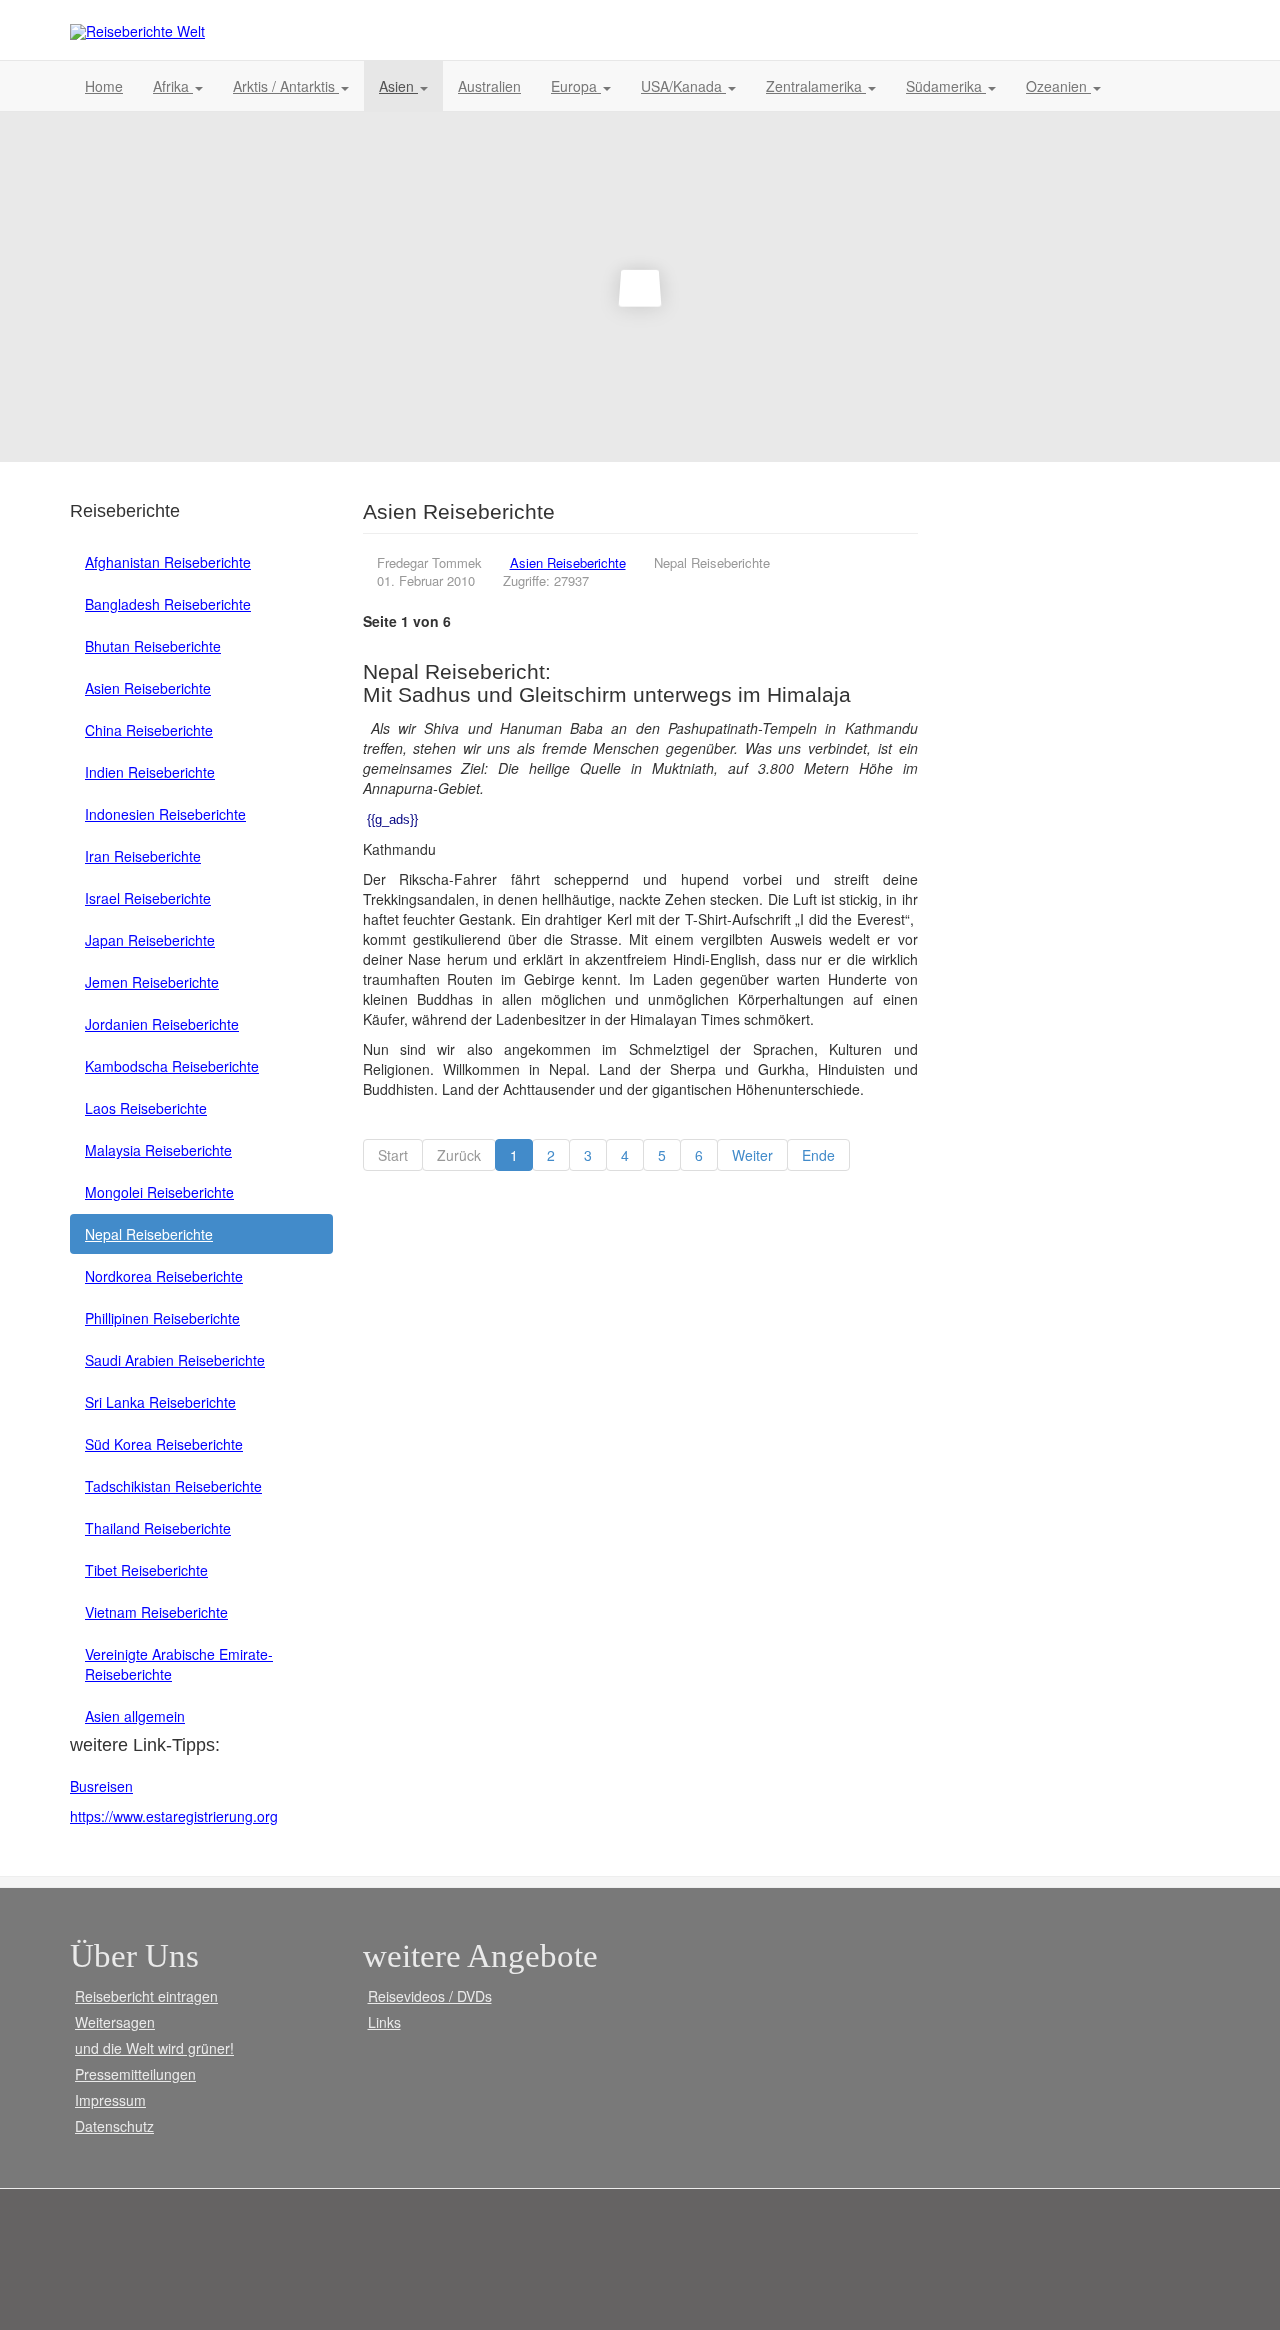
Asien (398, 86)
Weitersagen (115, 2022)
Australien (489, 86)
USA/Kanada (683, 86)
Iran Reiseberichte (143, 856)
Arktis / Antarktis (286, 86)
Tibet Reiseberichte (146, 1570)
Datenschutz (114, 2126)
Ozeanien (1058, 86)
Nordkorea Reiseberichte (164, 1276)
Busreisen (101, 1786)
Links (384, 2022)
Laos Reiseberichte (146, 1108)
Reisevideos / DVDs (430, 1996)
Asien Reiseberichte (148, 688)
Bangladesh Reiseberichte (168, 604)
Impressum (110, 2100)
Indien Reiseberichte (150, 772)
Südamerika (946, 86)
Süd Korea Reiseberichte (164, 1444)
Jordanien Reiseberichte (162, 1024)
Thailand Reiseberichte (158, 1528)
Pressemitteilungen (135, 2074)
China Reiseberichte (149, 730)
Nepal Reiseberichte (149, 1234)
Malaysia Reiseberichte (158, 1150)
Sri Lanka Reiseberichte (160, 1402)
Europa (576, 86)
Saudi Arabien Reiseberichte (175, 1360)
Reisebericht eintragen (146, 1996)
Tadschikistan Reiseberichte (173, 1486)
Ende (818, 1155)
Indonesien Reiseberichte (165, 814)
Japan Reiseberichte (150, 940)
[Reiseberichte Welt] (137, 31)
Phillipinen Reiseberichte (162, 1318)
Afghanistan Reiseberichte (168, 562)
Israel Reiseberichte (148, 898)
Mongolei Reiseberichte (159, 1192)
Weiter (752, 1155)
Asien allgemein (135, 1716)
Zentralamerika (816, 86)
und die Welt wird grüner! (154, 2048)
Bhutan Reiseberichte (153, 646)
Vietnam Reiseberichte (156, 1612)
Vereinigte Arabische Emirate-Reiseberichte (179, 1664)
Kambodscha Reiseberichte (172, 1066)
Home (104, 86)
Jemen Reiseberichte (152, 982)
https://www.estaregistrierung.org (174, 1816)
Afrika (173, 86)
